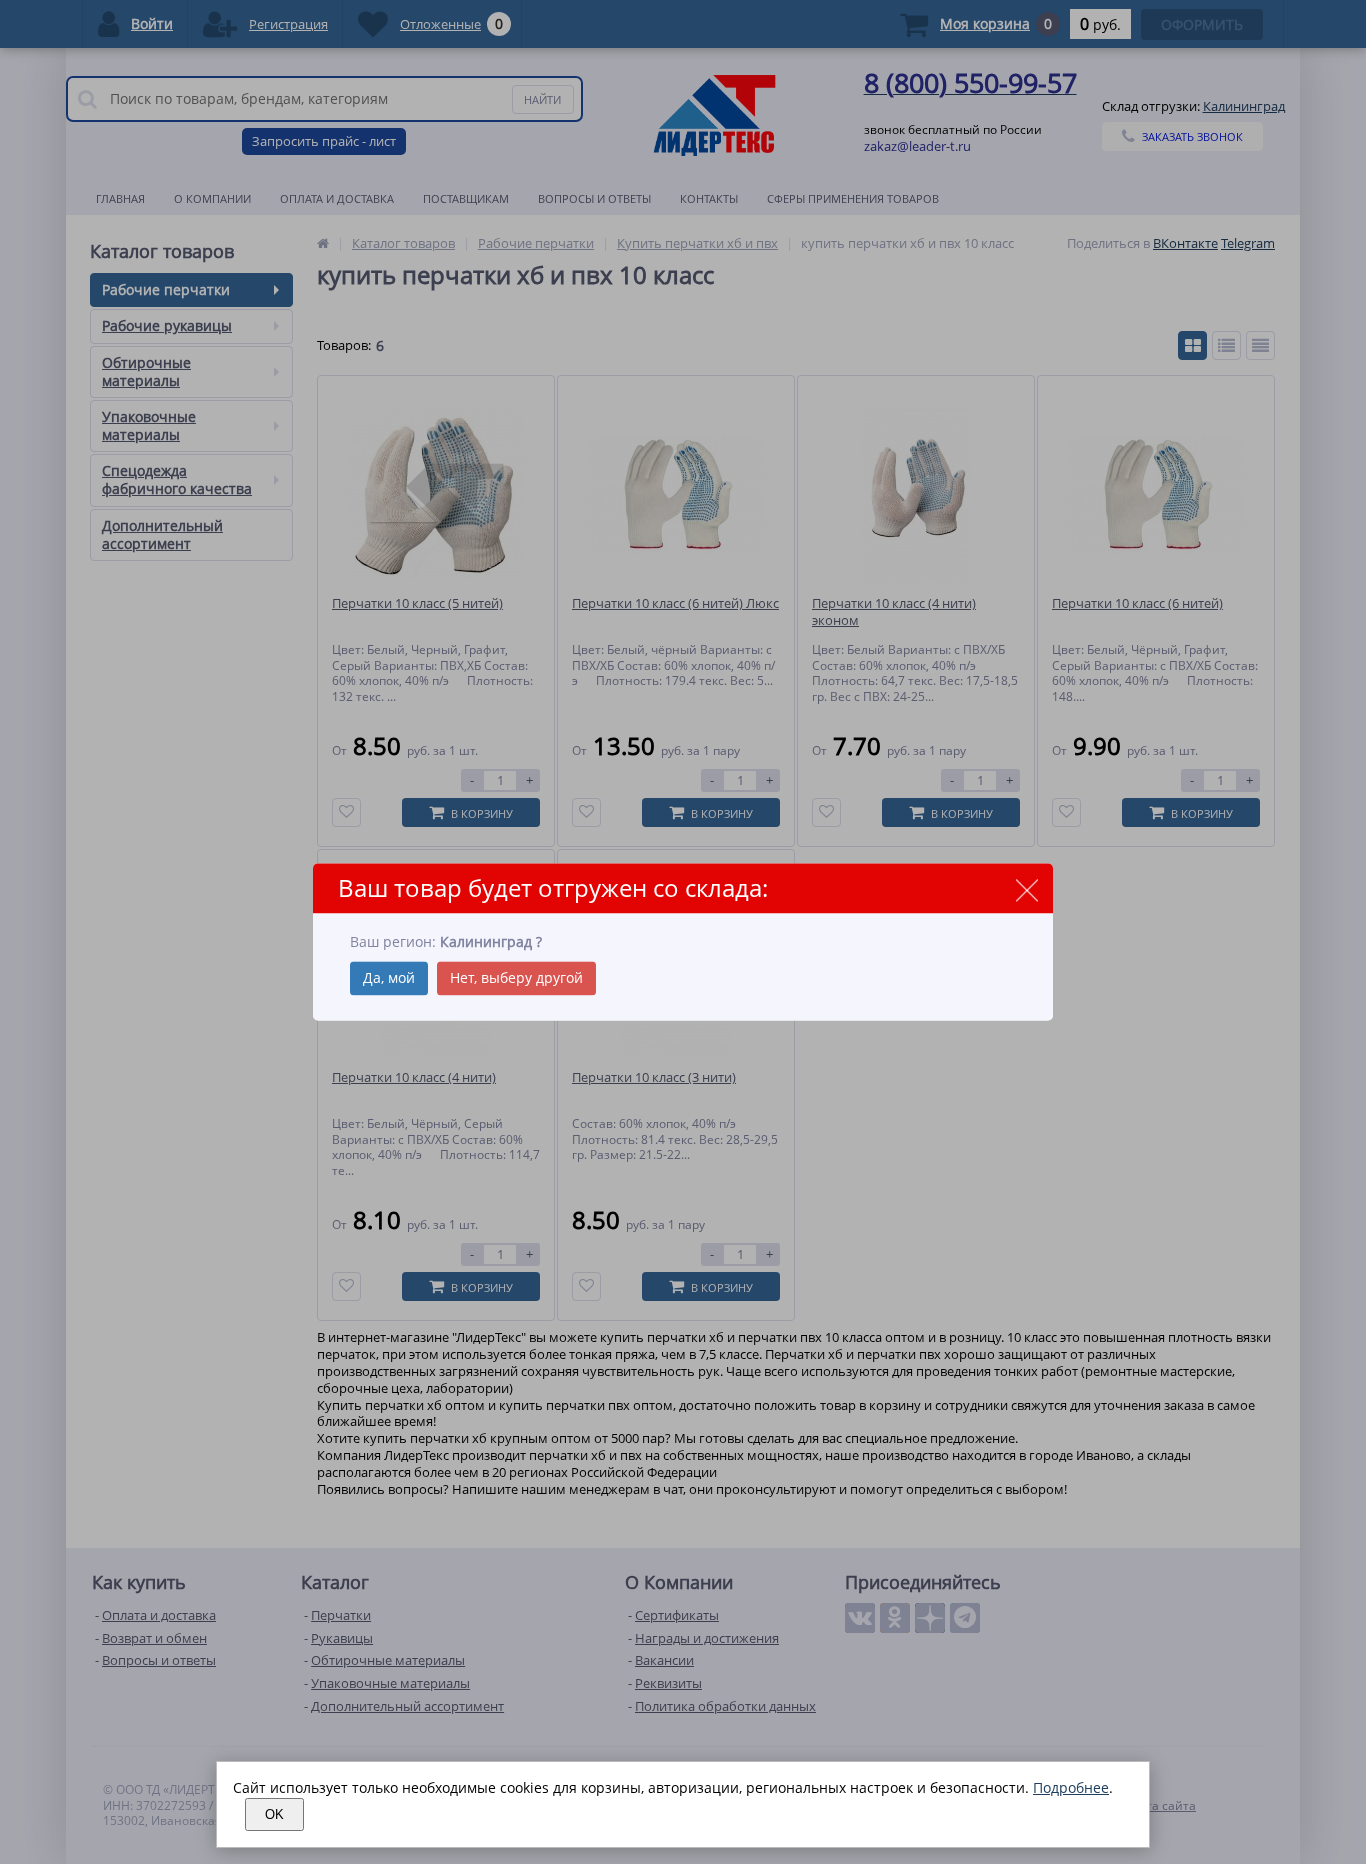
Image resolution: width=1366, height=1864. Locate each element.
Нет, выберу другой (516, 978)
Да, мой (389, 978)
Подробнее (1071, 1787)
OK (274, 1814)
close (1026, 889)
